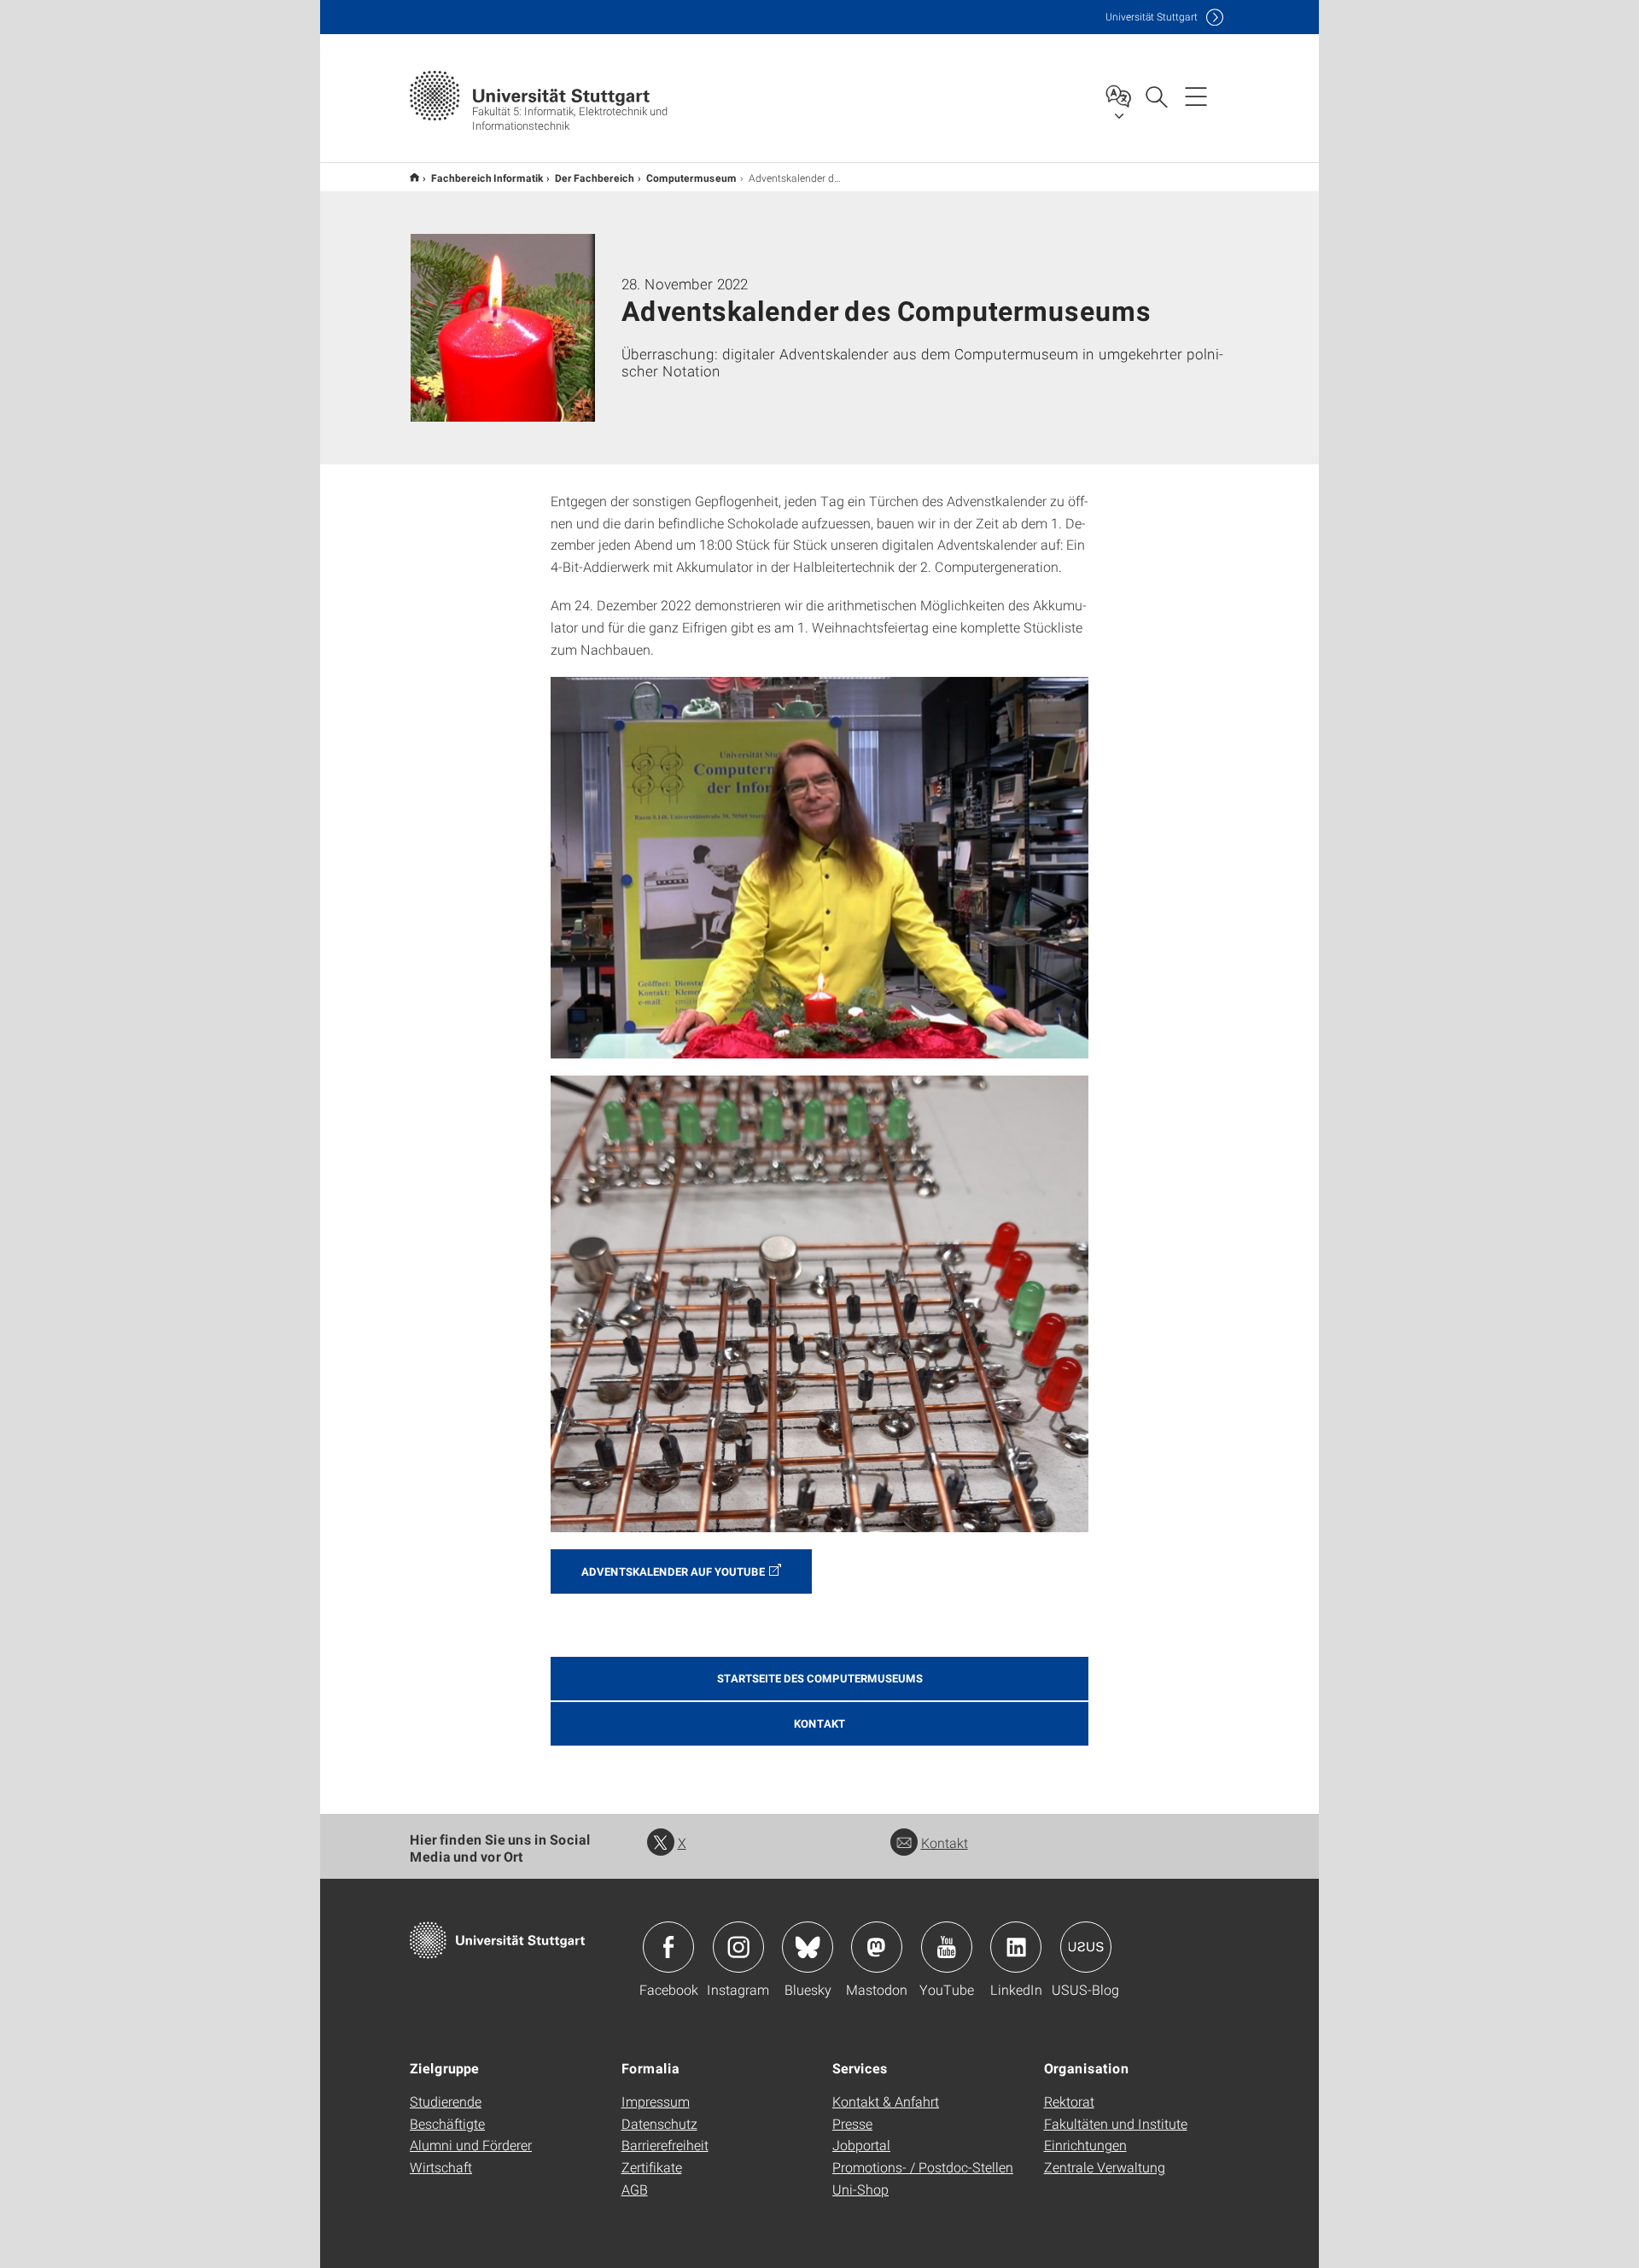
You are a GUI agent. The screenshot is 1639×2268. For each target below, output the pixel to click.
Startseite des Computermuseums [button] (820, 1678)
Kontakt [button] (819, 1723)
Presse (852, 2123)
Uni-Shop (860, 2189)
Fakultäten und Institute (1116, 2123)
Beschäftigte (447, 2123)
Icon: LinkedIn (1016, 1947)
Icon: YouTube (947, 1947)
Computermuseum (691, 178)
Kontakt (945, 1842)
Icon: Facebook (668, 1947)
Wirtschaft (441, 2167)
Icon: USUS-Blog (1086, 1947)
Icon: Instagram (738, 1947)
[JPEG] (819, 868)
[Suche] (1156, 96)
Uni (1152, 17)
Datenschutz (659, 2123)
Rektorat (1069, 2101)
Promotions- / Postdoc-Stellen (923, 2167)
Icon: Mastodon (877, 1947)
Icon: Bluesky (808, 1947)
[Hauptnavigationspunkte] (1196, 96)
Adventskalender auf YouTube (673, 1571)
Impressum (656, 2101)
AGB (635, 2189)
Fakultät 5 (414, 177)
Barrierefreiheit (665, 2145)
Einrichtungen (1085, 2145)
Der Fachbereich (595, 178)
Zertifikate (652, 2167)
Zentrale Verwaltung (1105, 2167)
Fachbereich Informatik (487, 178)
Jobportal (861, 2145)
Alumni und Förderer (471, 2145)
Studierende (446, 2101)
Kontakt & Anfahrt (886, 2101)
